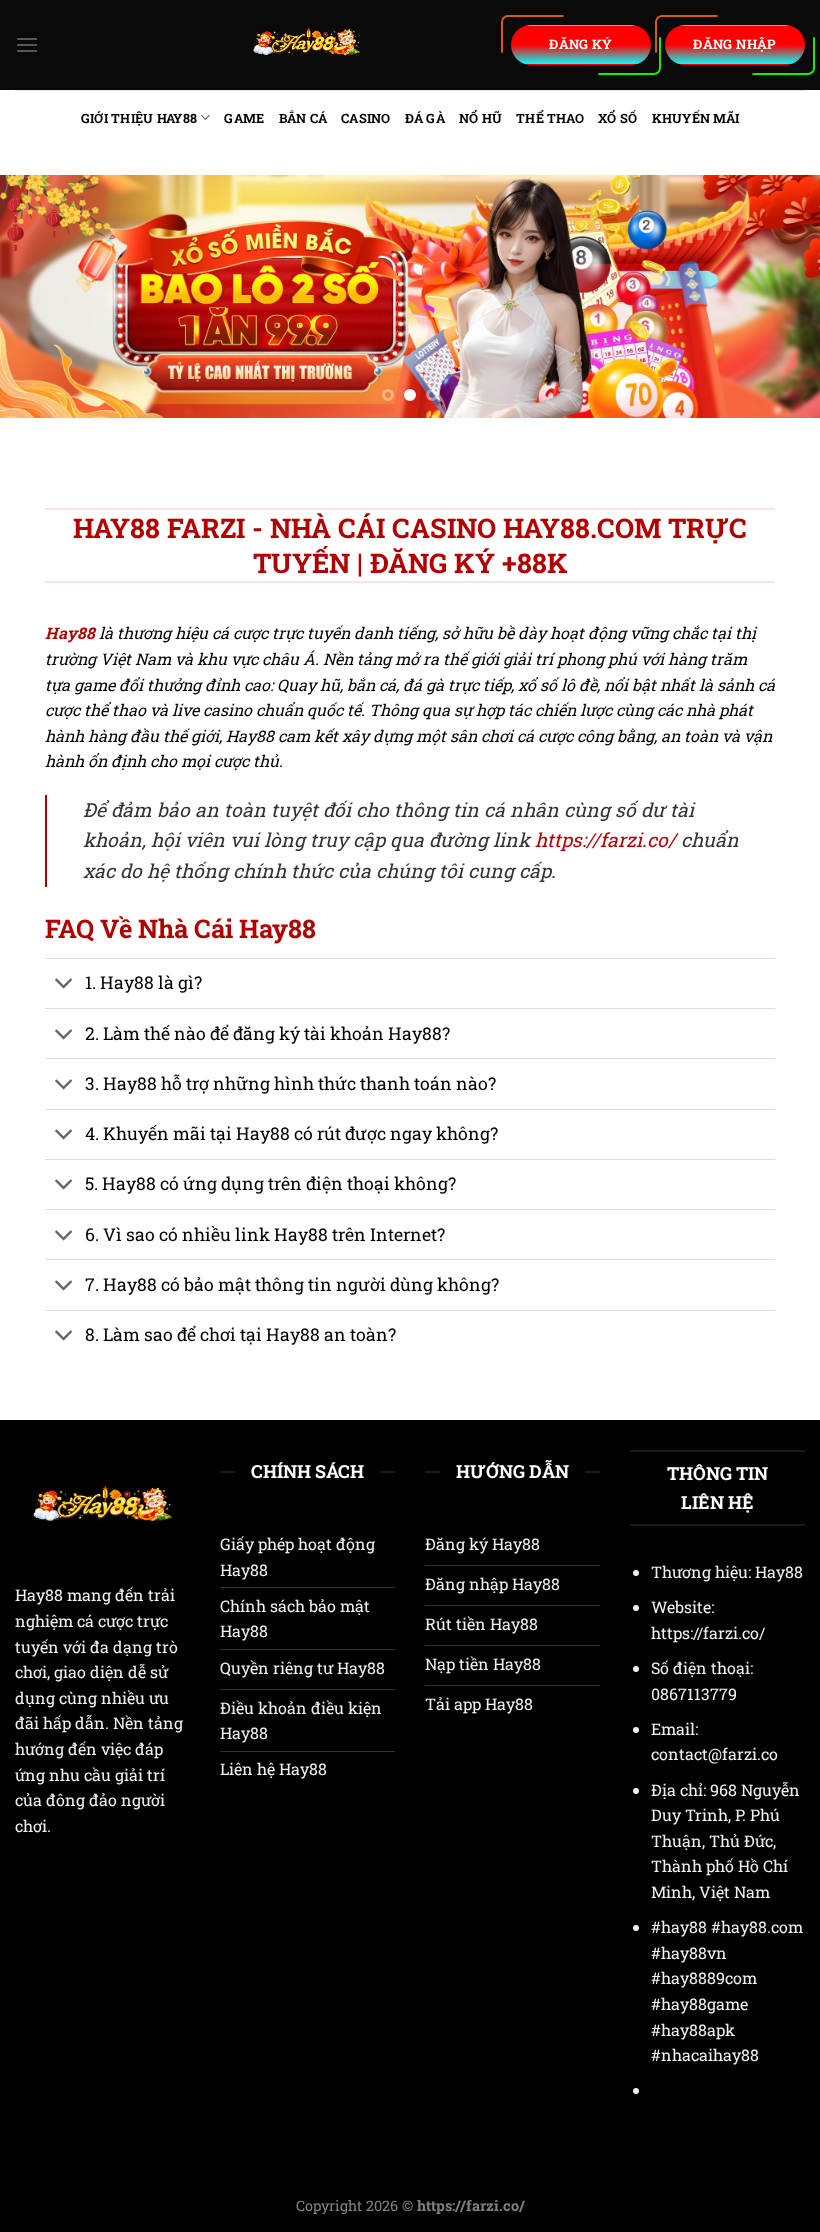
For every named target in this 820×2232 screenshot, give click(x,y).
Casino (366, 118)
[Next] (778, 296)
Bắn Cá (303, 118)
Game (244, 118)
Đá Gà (425, 118)
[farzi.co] (306, 45)
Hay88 (39, 1594)
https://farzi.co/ (605, 839)
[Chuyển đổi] (64, 985)
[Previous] (42, 296)
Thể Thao (550, 118)
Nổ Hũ (480, 118)
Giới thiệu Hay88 (139, 118)
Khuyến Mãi (696, 118)
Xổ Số (617, 118)
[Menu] (27, 44)
